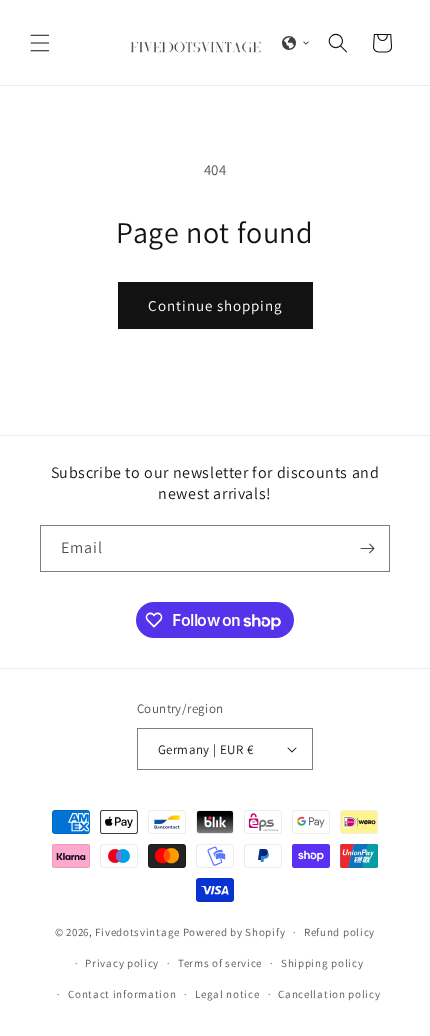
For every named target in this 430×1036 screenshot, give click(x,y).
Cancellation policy (329, 994)
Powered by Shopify (234, 932)
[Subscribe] (367, 548)
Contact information (122, 994)
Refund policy (339, 932)
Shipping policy (322, 963)
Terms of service (220, 963)
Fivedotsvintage (137, 932)
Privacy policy (122, 963)
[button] (40, 43)
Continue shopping (215, 305)
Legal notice (227, 994)
